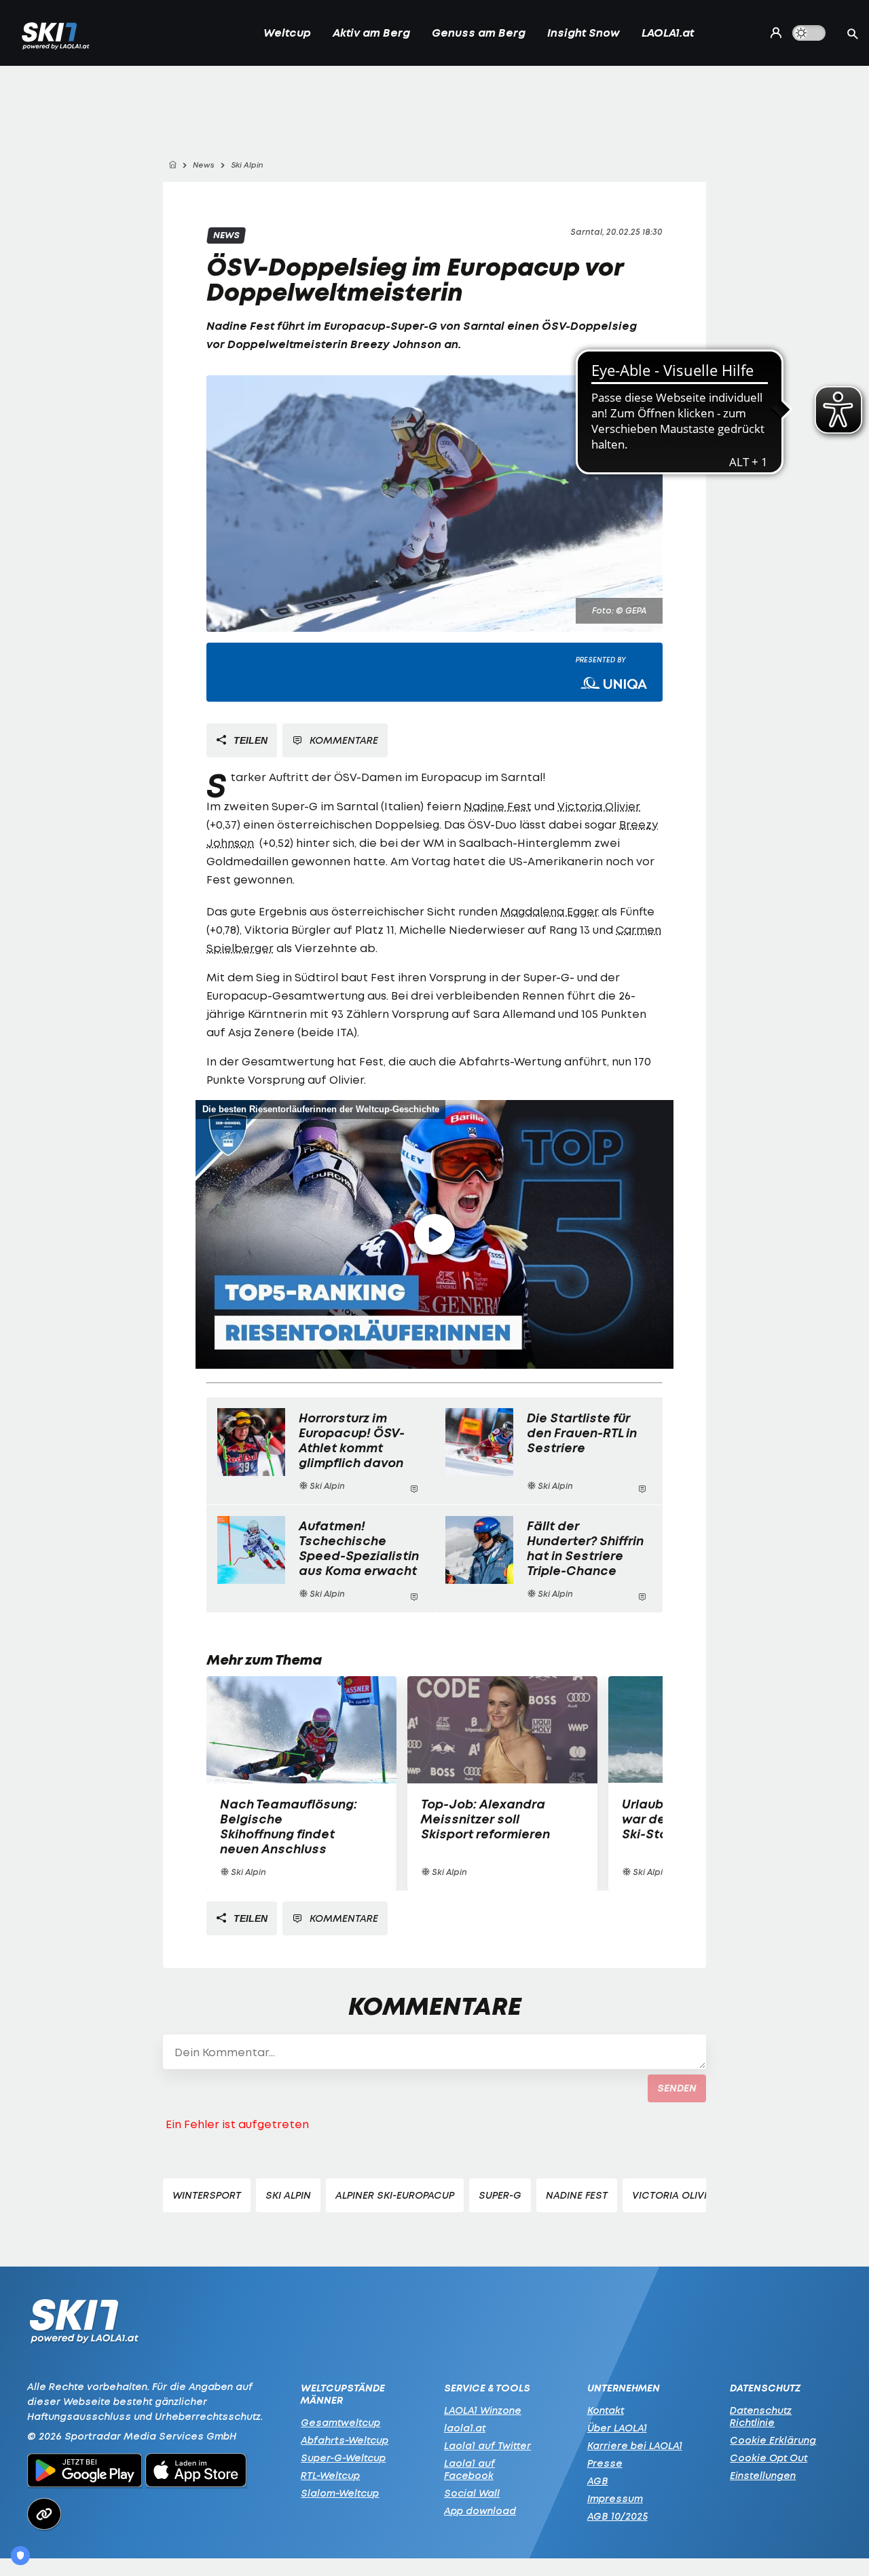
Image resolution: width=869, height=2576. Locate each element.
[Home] (172, 165)
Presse (605, 2463)
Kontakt (606, 2410)
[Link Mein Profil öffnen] (773, 33)
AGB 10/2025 (617, 2516)
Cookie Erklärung (773, 2440)
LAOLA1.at (668, 33)
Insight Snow (584, 33)
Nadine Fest (240, 326)
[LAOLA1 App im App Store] (196, 2472)
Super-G (500, 2195)
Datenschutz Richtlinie (761, 2416)
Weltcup (287, 33)
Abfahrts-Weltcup (345, 2440)
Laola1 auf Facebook (469, 2469)
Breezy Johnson (396, 344)
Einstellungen (763, 2475)
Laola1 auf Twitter (487, 2445)
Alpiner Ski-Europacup (395, 2195)
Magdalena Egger (550, 911)
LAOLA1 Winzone (483, 2410)
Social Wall (472, 2493)
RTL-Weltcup (330, 2475)
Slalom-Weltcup (340, 2493)
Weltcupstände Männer (343, 2394)
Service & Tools (487, 2388)
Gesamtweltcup (340, 2422)
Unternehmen (624, 2388)
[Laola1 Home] (84, 2325)
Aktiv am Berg (371, 33)
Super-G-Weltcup (343, 2458)
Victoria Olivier (599, 806)
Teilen (249, 740)
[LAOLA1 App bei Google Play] (85, 2472)
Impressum (615, 2498)
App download (480, 2511)
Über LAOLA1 (617, 2428)
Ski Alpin (288, 2195)
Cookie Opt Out (769, 2458)
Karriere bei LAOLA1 (635, 2445)
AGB (598, 2481)
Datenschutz (765, 2388)
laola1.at (465, 2428)
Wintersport (207, 2195)
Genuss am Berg (479, 33)
